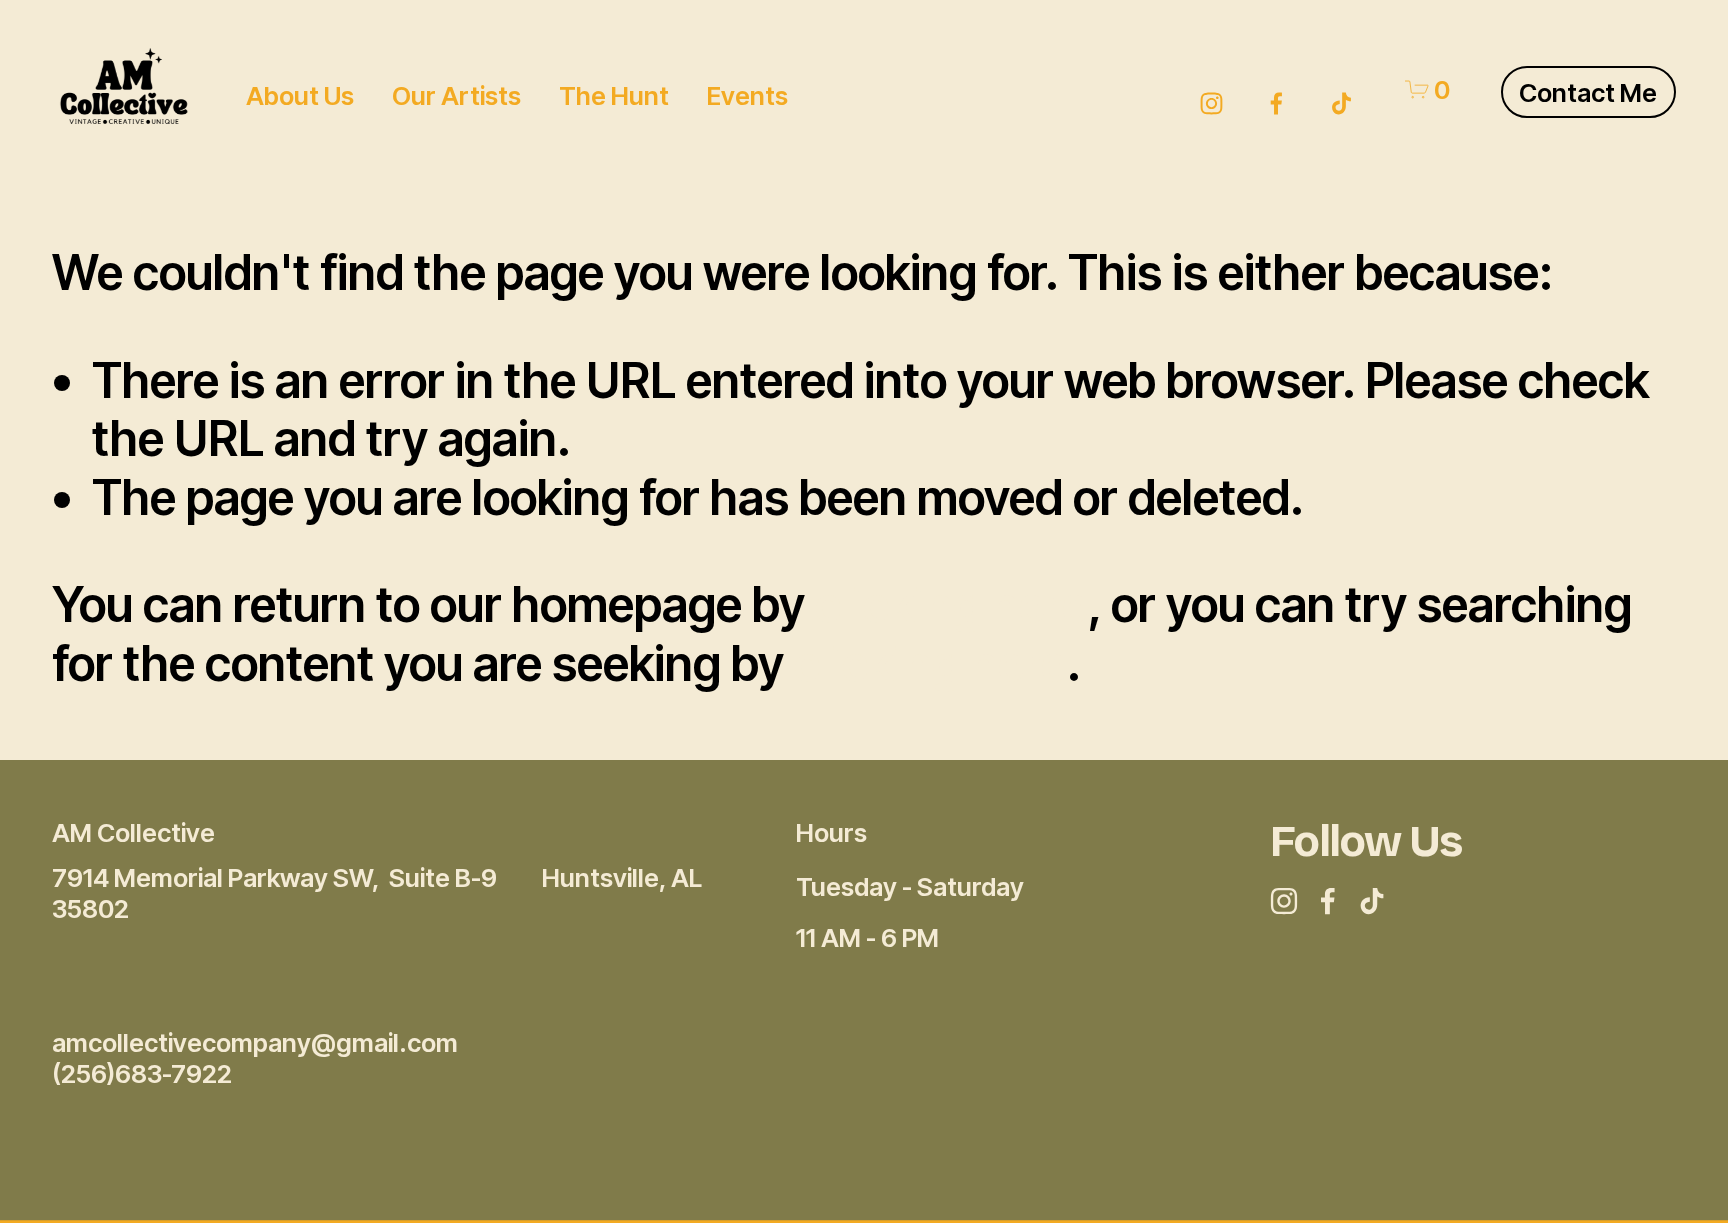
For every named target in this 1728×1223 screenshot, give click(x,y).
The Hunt (614, 95)
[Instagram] (1211, 89)
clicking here (951, 604)
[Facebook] (1276, 89)
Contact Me (1588, 92)
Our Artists (456, 95)
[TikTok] (1341, 89)
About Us (300, 95)
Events (747, 95)
